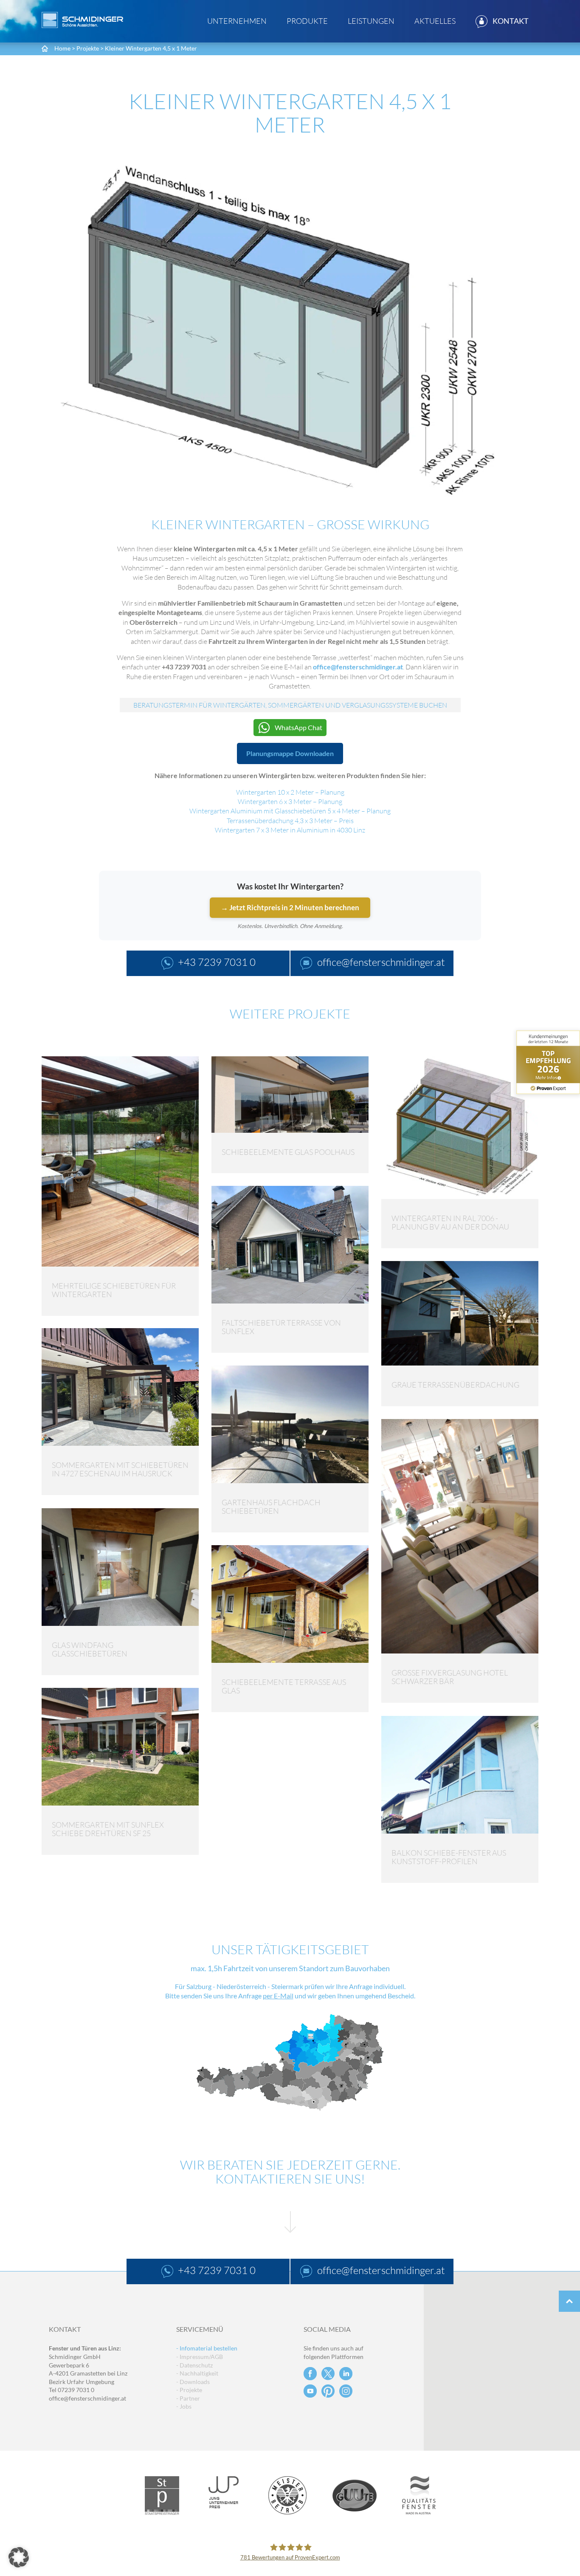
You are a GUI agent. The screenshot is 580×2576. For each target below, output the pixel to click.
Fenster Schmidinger (82, 20)
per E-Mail (278, 1996)
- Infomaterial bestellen (207, 2348)
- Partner (188, 2398)
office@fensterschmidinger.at (87, 2398)
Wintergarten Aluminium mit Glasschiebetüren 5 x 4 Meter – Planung (290, 811)
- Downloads (193, 2382)
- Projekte (189, 2390)
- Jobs (184, 2406)
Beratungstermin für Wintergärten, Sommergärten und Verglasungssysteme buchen (290, 705)
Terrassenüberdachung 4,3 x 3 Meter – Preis (290, 821)
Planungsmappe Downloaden (290, 753)
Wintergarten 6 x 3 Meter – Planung (290, 801)
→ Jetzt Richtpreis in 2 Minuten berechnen (290, 907)
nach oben (569, 2301)
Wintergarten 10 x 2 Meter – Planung (290, 792)
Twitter (328, 2374)
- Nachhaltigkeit (197, 2373)
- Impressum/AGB (200, 2357)
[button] (19, 2557)
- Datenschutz (194, 2365)
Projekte (88, 48)
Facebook (310, 2374)
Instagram (346, 2391)
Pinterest (328, 2391)
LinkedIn (346, 2374)
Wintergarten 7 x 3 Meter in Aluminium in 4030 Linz (290, 830)
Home (62, 48)
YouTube (310, 2391)
